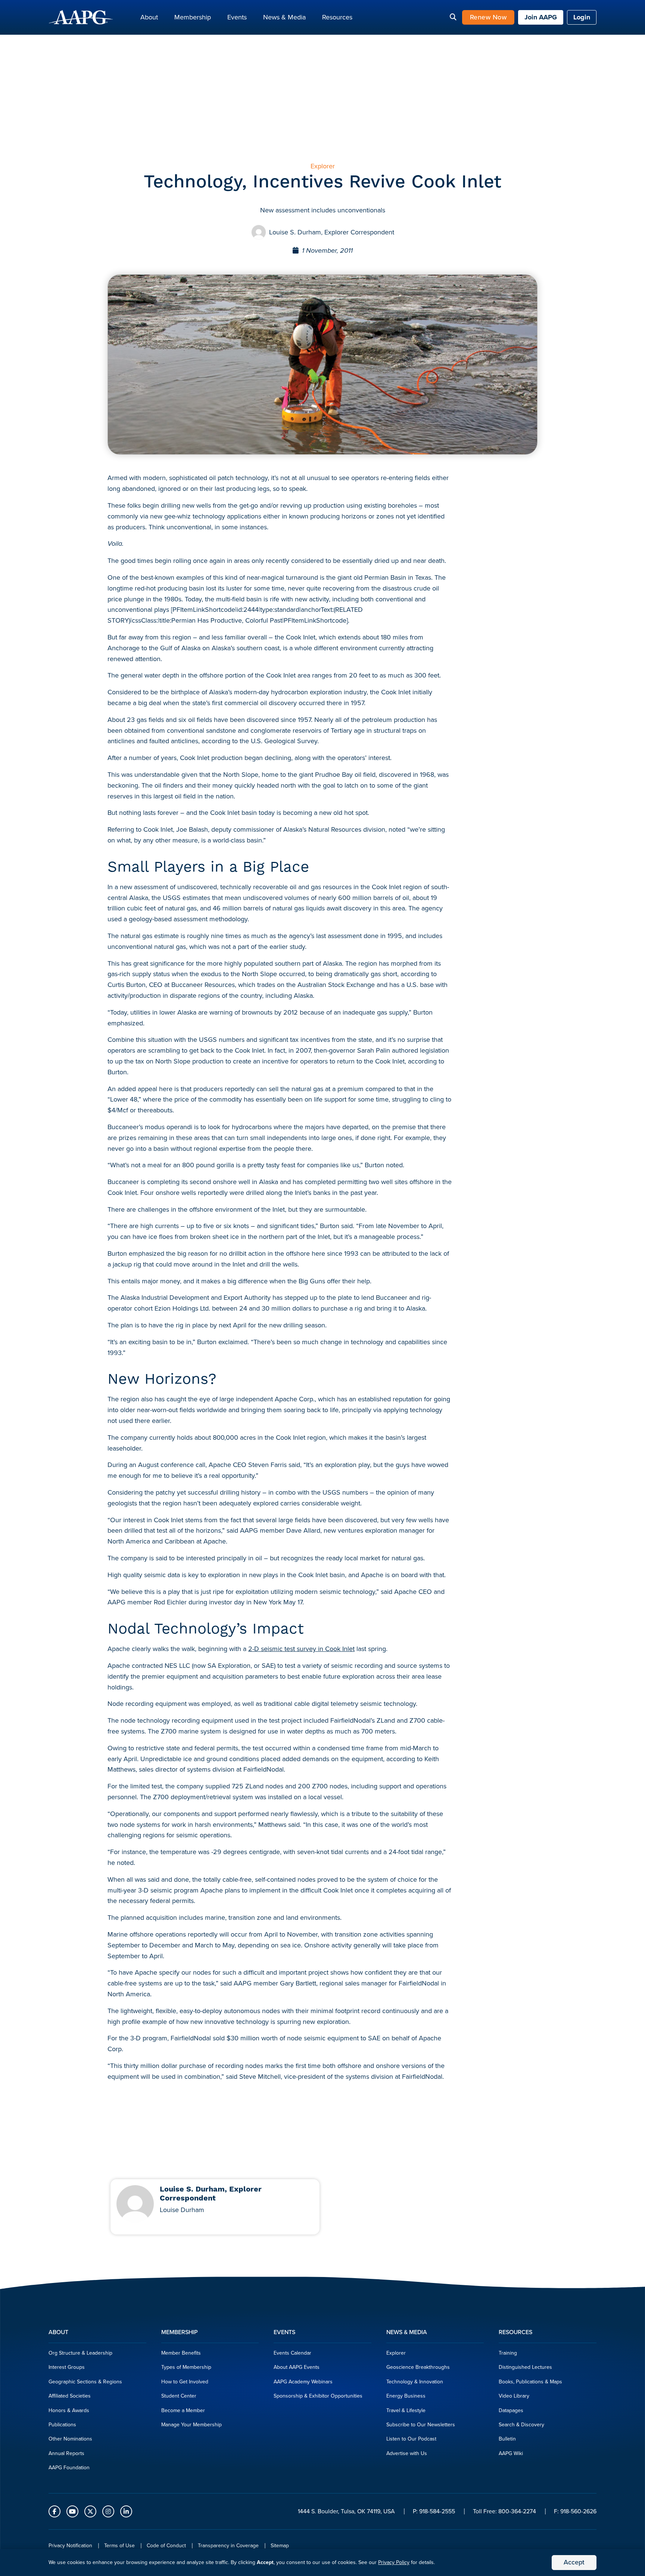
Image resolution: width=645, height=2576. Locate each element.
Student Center (179, 2396)
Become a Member (183, 2410)
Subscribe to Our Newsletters (421, 2425)
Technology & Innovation (415, 2382)
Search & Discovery (521, 2425)
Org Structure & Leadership (80, 2353)
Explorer (396, 2353)
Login (582, 17)
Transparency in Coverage (228, 2546)
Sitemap (280, 2546)
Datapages (511, 2410)
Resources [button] (337, 17)
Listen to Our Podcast (411, 2439)
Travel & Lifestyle (406, 2410)
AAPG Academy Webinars (303, 2382)
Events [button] (237, 17)
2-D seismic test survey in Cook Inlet (301, 1649)
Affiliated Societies (70, 2396)
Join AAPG (541, 17)
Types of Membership (186, 2367)
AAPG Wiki (511, 2453)
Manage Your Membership (191, 2425)
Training (508, 2353)
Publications (62, 2425)
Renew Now (488, 17)
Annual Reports (66, 2453)
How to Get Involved (185, 2382)
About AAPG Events (297, 2367)
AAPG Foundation (69, 2468)
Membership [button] (193, 17)
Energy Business (406, 2396)
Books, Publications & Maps (530, 2382)
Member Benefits (181, 2353)
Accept (574, 2562)
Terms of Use (119, 2546)
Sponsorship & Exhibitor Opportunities (318, 2396)
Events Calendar (292, 2353)
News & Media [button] (284, 17)
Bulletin (507, 2439)
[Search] (453, 18)
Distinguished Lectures (525, 2367)
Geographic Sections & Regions (85, 2382)
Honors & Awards (69, 2410)
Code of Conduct (166, 2546)
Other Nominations (70, 2439)
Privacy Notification (70, 2546)
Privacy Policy (394, 2562)
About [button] (149, 17)
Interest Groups (67, 2367)
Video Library (514, 2396)
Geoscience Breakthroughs (418, 2367)
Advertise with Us (407, 2453)
